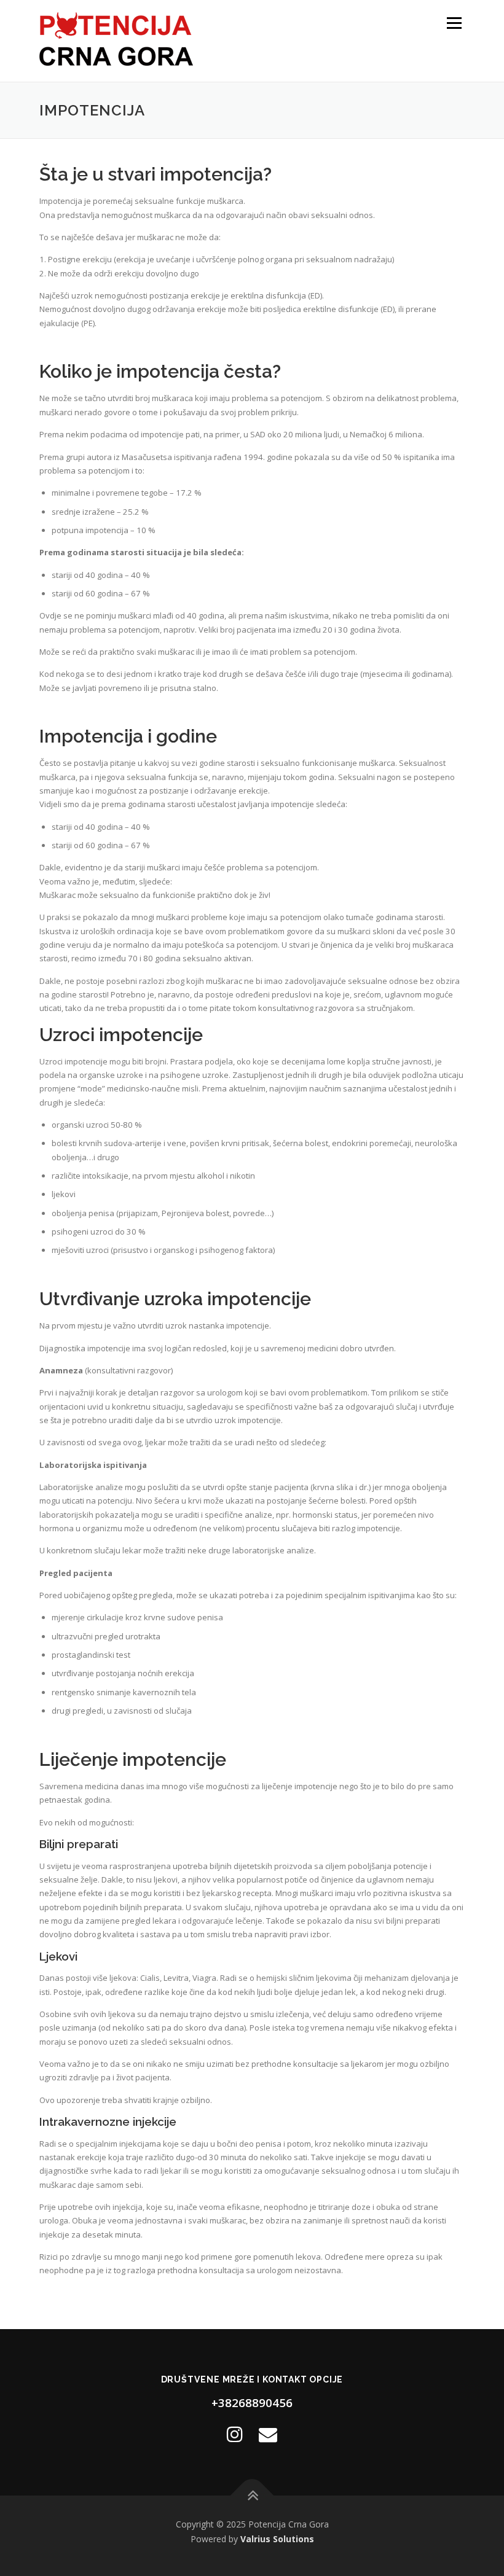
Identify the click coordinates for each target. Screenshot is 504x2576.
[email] (268, 2434)
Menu (454, 23)
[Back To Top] (252, 2495)
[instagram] (235, 2434)
